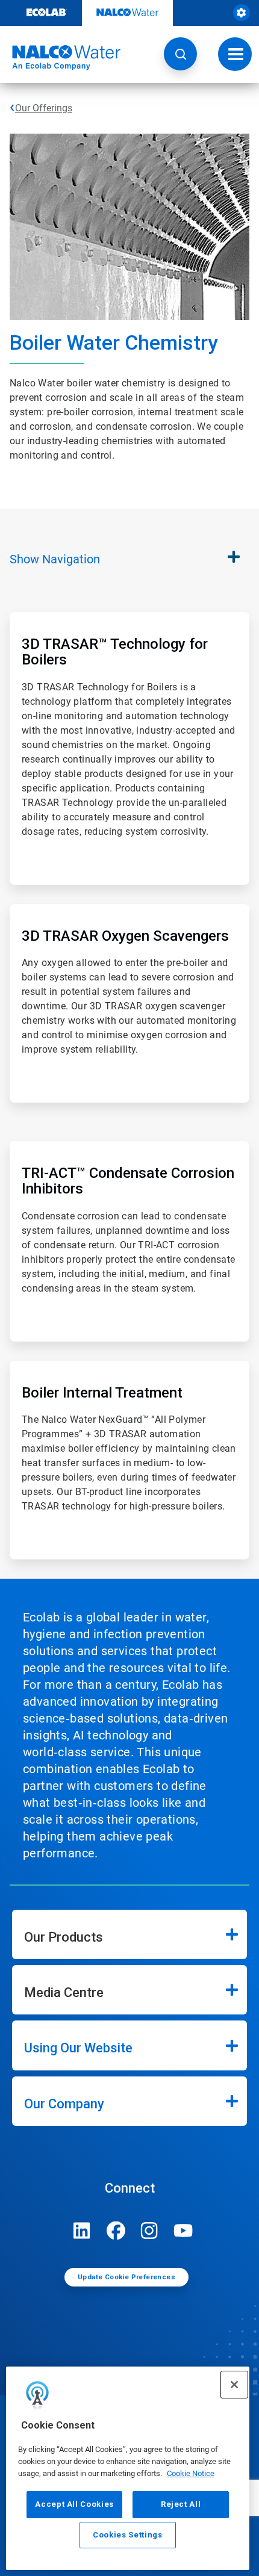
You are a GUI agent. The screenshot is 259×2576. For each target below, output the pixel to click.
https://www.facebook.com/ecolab (116, 2231)
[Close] (234, 2385)
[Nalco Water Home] (60, 58)
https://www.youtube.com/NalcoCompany (183, 2231)
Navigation (55, 559)
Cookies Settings (128, 2535)
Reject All (181, 2504)
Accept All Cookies (74, 2504)
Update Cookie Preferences (126, 2277)
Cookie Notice (191, 2473)
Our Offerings (44, 108)
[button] (180, 54)
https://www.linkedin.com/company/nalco (82, 2231)
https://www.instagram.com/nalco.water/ (149, 2231)
